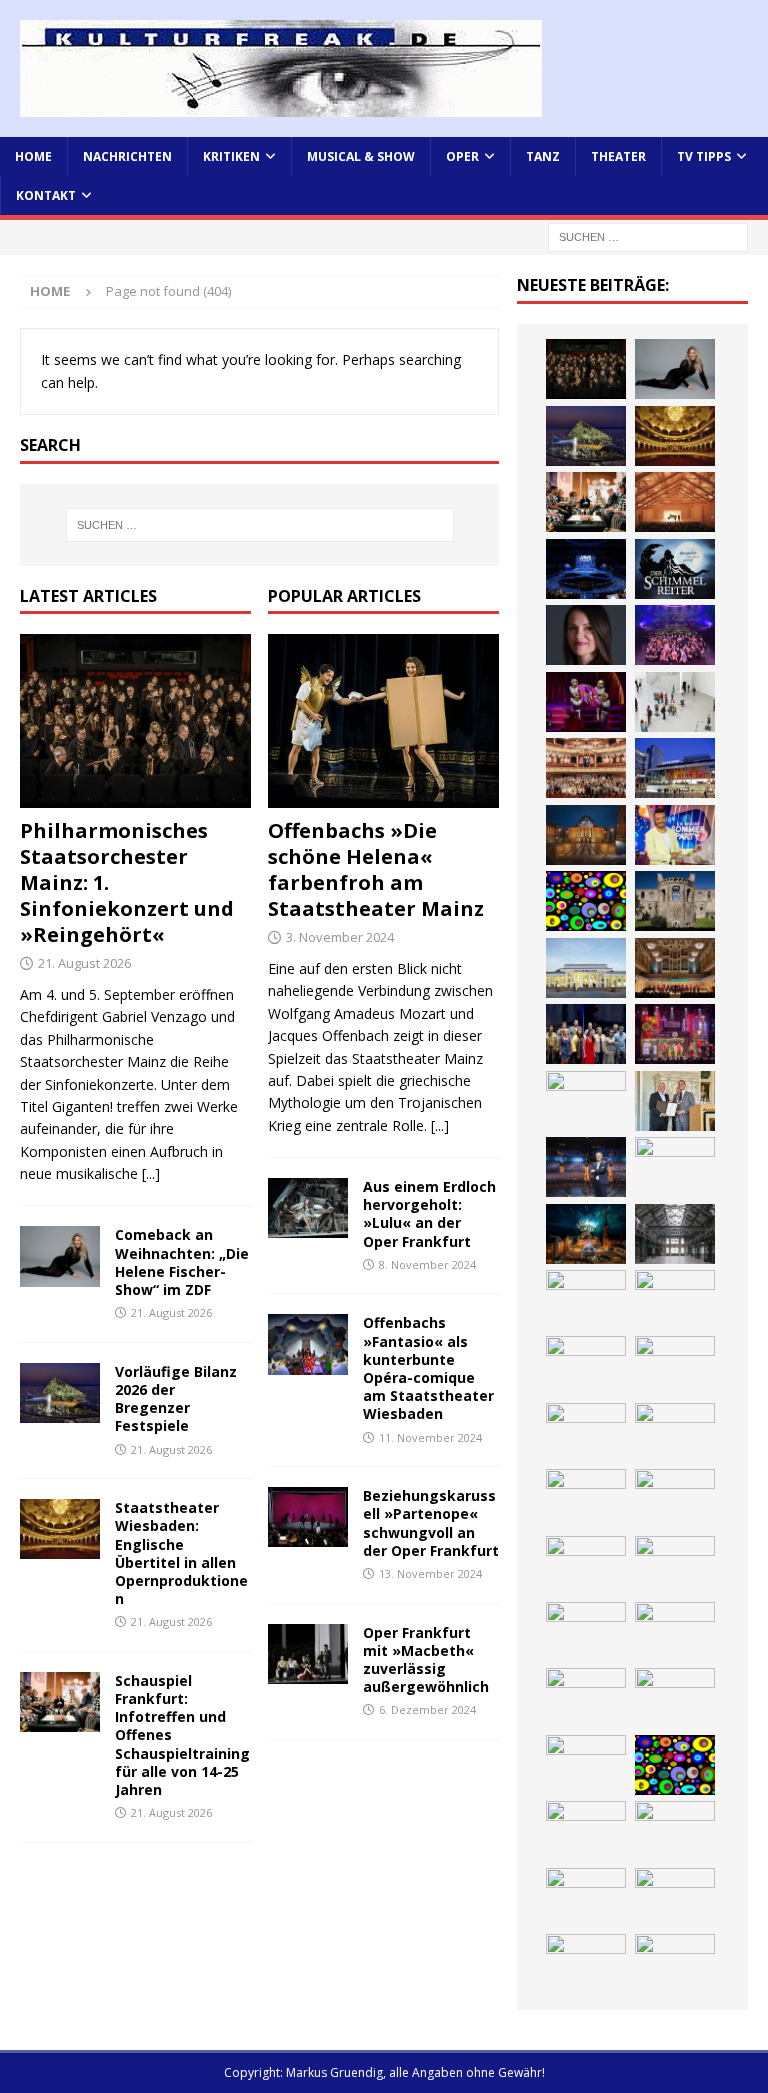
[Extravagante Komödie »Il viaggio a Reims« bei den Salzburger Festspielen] (586, 1698)
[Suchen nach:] (648, 236)
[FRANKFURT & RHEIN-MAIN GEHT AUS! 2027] (675, 1167)
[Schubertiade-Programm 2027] (675, 502)
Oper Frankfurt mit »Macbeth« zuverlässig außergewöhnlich (426, 1660)
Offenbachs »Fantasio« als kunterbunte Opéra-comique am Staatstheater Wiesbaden (428, 1368)
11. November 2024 (430, 1437)
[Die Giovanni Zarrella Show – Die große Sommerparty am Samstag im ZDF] (675, 835)
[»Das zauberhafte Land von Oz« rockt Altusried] (586, 1632)
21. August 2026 (84, 963)
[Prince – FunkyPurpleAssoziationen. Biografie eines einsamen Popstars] (586, 635)
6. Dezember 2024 (427, 1709)
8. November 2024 (427, 1264)
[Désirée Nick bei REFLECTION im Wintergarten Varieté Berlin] (586, 1964)
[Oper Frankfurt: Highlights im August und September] (586, 1300)
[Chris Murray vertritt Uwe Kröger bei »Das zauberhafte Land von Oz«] (675, 1698)
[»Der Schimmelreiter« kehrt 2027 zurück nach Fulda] (675, 569)
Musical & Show (361, 156)
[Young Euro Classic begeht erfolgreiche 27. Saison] (675, 968)
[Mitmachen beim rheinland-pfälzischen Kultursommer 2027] (675, 1765)
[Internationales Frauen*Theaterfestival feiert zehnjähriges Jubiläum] (586, 1101)
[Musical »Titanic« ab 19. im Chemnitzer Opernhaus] (586, 835)
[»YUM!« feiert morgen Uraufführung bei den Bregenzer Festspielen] (586, 702)
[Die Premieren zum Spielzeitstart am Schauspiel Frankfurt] (675, 768)
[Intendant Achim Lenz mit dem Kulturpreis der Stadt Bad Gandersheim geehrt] (675, 1101)
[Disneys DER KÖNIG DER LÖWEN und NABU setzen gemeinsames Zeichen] (586, 1366)
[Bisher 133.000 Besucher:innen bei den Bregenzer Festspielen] (586, 1831)
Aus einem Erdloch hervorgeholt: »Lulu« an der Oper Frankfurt (429, 1214)
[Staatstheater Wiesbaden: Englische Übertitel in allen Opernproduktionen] (60, 1529)
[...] (151, 1173)
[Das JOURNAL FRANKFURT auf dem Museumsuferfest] (586, 1433)
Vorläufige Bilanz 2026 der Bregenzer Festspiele (176, 1399)
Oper (462, 156)
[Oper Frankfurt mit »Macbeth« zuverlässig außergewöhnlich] (308, 1654)
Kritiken (231, 156)
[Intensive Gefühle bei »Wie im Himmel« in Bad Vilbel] (586, 1034)
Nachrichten (127, 156)
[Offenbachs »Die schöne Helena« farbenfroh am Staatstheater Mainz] (383, 721)
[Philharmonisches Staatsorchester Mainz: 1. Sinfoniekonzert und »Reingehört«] (135, 721)
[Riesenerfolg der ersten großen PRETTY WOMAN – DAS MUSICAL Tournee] (675, 635)
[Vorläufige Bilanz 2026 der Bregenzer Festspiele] (60, 1393)
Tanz (543, 156)
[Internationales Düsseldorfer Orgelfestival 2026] (675, 1632)
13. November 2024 (430, 1573)
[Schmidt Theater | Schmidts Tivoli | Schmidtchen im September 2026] (675, 1034)
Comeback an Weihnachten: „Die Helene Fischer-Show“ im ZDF (182, 1262)
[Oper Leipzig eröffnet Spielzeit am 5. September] (586, 1898)
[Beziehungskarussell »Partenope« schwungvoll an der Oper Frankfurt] (308, 1517)
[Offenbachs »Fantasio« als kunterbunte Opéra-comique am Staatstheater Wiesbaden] (308, 1344)
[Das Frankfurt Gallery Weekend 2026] (675, 702)
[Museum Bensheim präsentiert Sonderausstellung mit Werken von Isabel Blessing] (675, 1831)
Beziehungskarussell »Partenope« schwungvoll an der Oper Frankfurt (431, 1523)
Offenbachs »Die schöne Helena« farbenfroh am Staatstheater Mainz (376, 869)
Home (33, 156)
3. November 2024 (340, 937)
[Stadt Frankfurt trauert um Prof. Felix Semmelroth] (586, 1566)
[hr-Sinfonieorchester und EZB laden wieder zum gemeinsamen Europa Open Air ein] (675, 1499)
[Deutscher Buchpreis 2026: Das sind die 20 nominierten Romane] (675, 1366)
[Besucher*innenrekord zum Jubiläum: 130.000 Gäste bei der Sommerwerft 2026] (586, 1499)
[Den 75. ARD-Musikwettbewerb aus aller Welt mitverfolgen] (586, 1765)
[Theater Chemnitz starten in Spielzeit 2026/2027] (586, 1234)
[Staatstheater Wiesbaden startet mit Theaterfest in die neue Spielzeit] (586, 768)
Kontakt (46, 195)
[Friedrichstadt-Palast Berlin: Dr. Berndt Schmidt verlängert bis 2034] (586, 1167)
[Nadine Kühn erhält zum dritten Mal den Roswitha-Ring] (586, 901)
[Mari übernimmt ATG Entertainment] (586, 569)
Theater (618, 156)
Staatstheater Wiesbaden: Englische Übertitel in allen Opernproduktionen (181, 1553)
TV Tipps (704, 156)
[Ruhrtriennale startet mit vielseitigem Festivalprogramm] (675, 1234)
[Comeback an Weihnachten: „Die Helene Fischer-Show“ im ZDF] (60, 1256)
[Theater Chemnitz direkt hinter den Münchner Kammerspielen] (675, 1300)
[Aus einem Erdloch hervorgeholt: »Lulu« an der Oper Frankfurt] (308, 1208)
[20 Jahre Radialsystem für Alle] (675, 1898)
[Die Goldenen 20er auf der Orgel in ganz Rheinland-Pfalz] (675, 1433)
